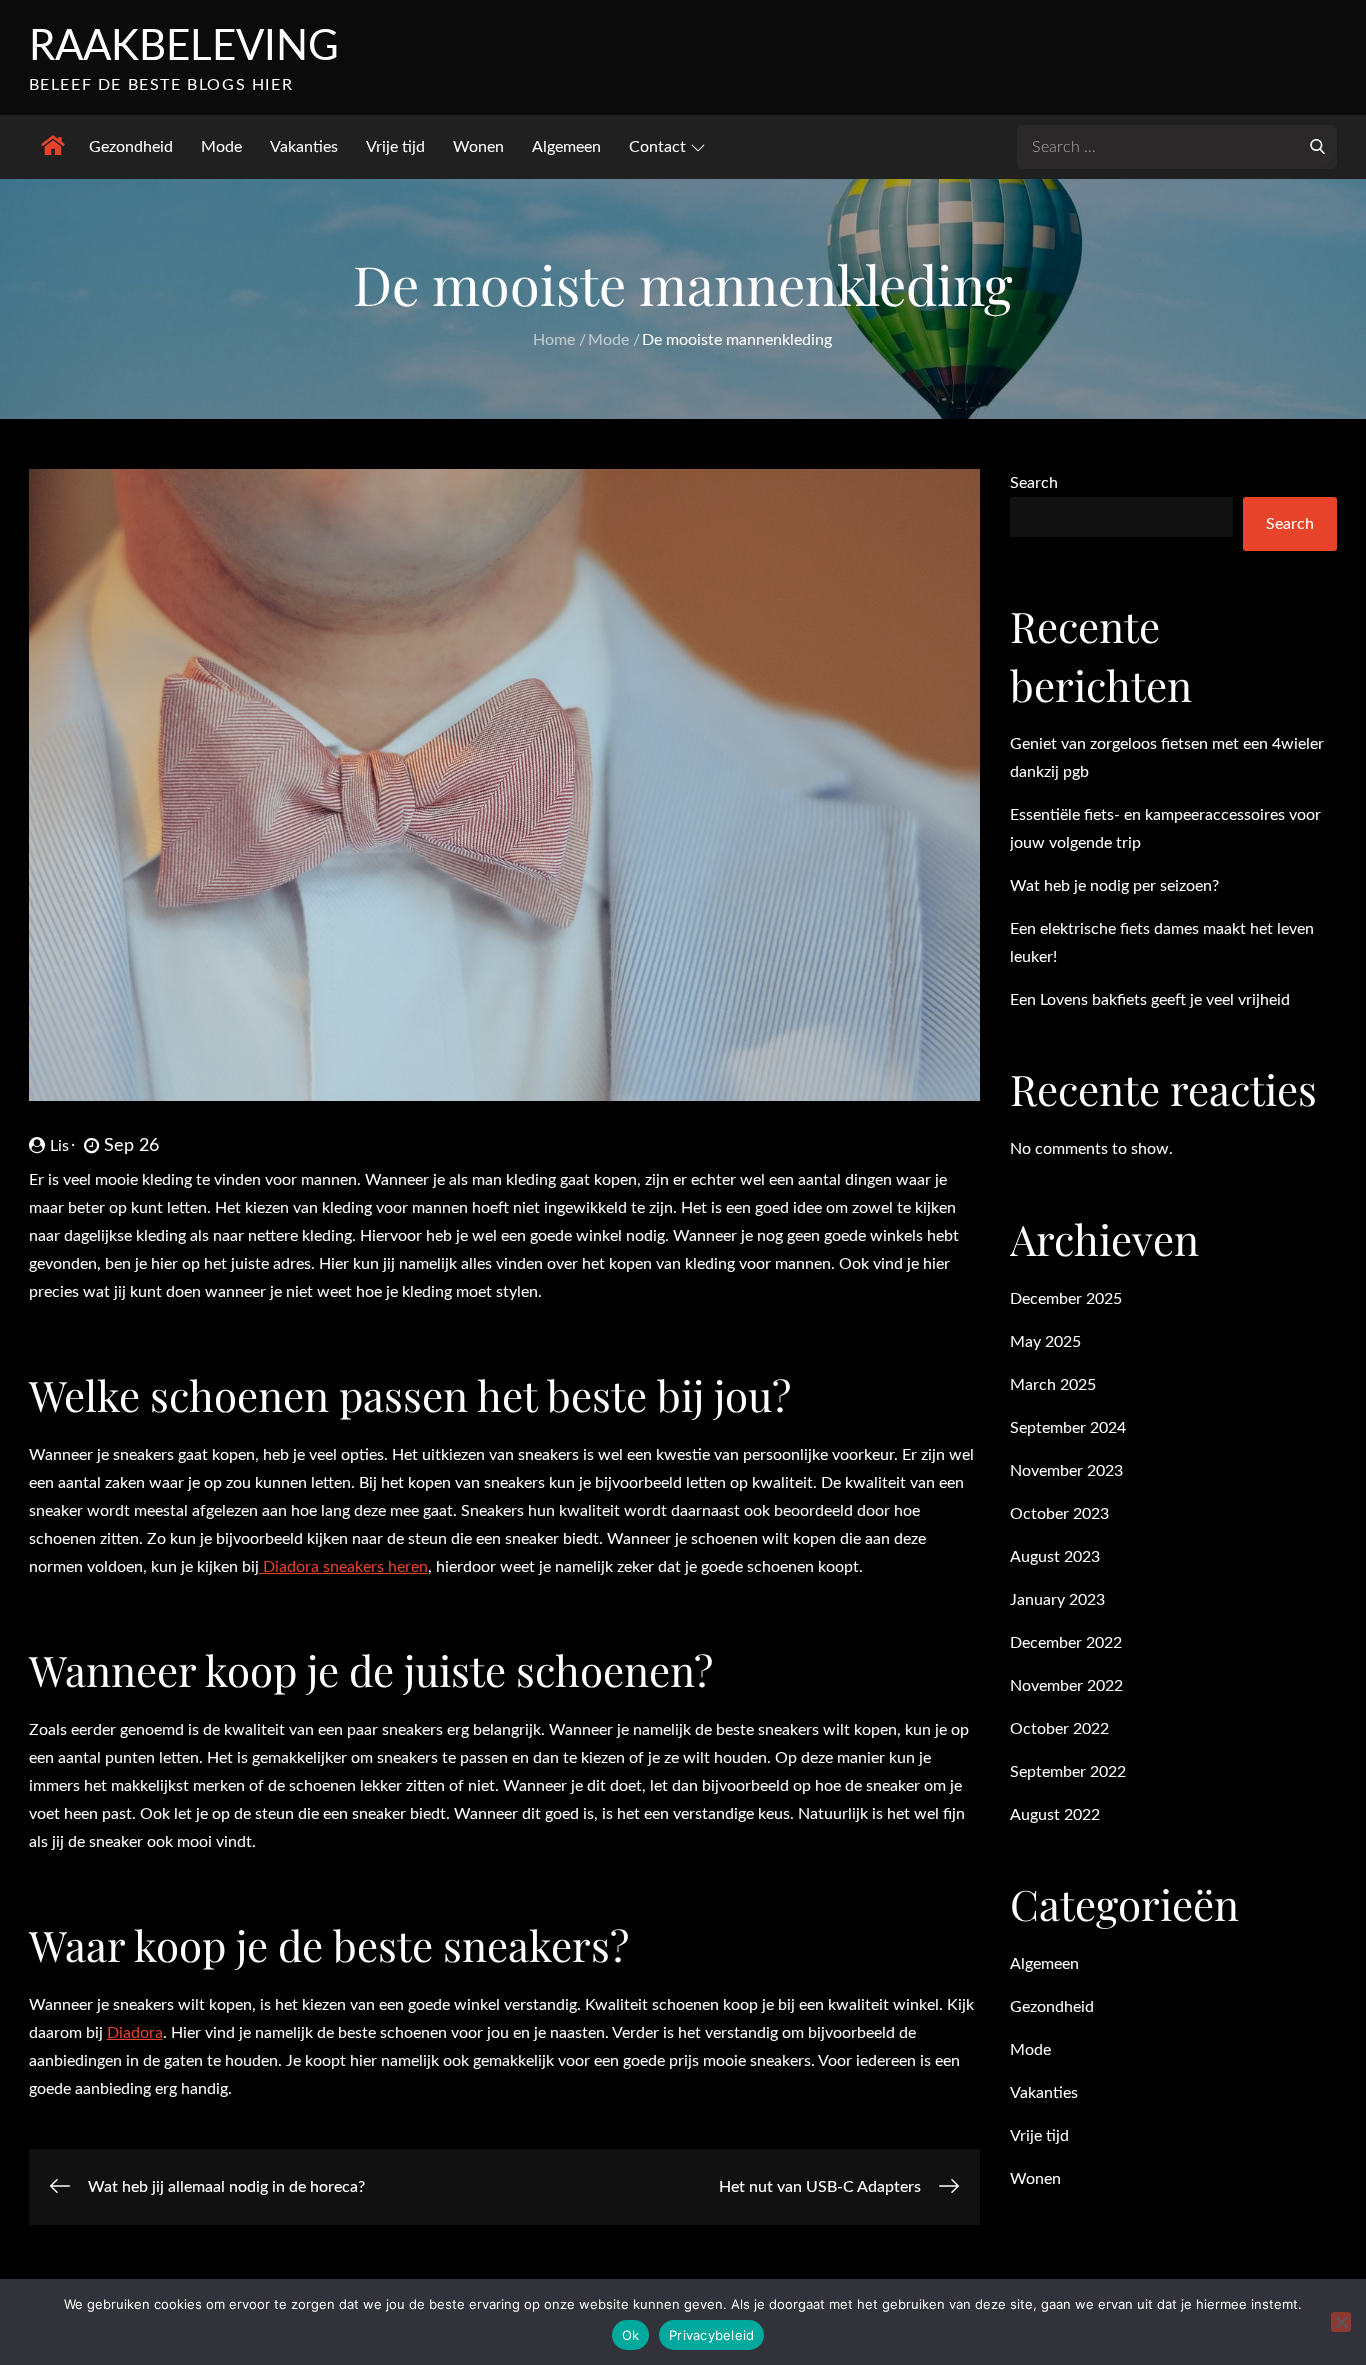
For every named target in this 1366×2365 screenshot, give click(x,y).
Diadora (135, 2033)
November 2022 (1066, 1686)
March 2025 (1053, 1385)
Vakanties (304, 147)
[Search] (1317, 145)
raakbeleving (184, 47)
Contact (657, 147)
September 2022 (1068, 1772)
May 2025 (1045, 1342)
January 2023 (1057, 1600)
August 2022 (1055, 1815)
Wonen (478, 147)
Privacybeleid (711, 2335)
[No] (1341, 2322)
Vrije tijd (395, 147)
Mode (221, 147)
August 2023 (1055, 1557)
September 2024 (1068, 1428)
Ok (631, 2335)
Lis (59, 1146)
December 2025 (1066, 1299)
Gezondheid (131, 147)
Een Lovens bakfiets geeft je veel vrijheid (1150, 1000)
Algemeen (566, 147)
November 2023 (1066, 1471)
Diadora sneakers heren (343, 1567)
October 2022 (1059, 1729)
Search (1034, 483)
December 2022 (1066, 1643)
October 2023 (1059, 1514)
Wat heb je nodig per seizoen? (1114, 886)
